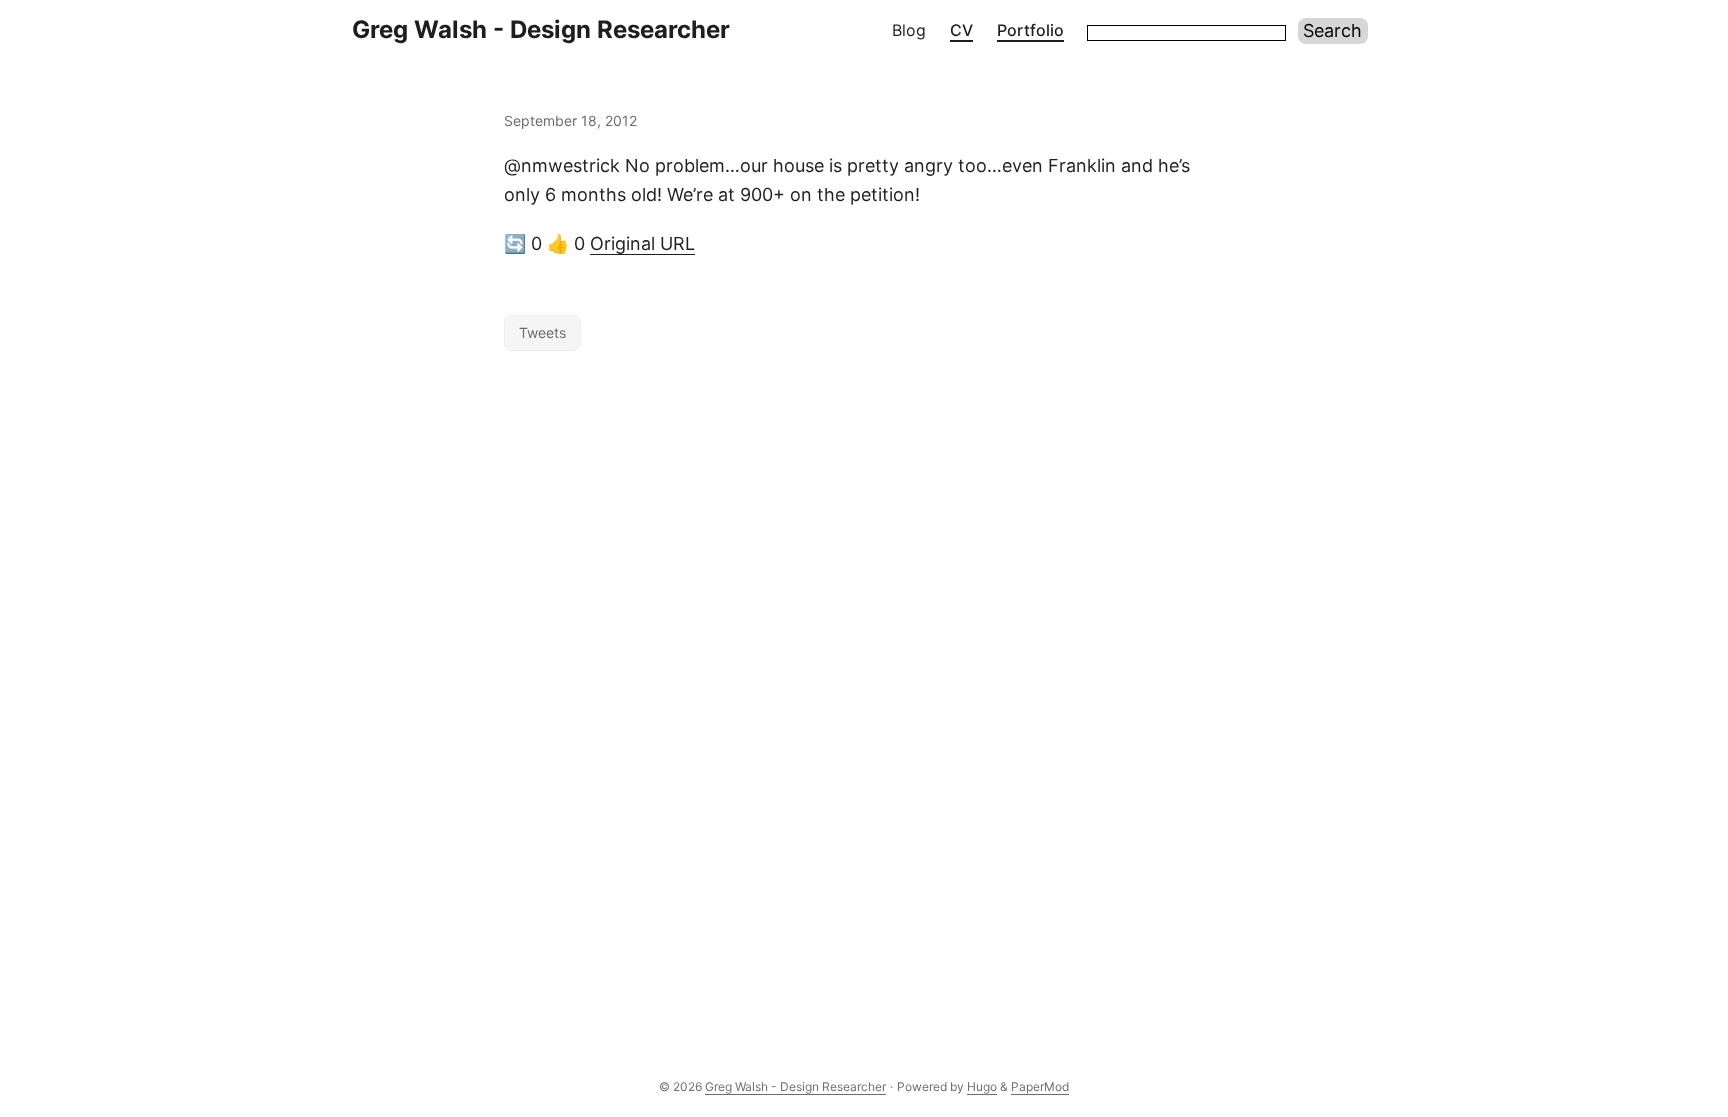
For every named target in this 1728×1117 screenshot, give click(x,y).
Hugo (982, 1086)
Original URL (642, 243)
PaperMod (1040, 1086)
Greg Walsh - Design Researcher (541, 29)
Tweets (542, 332)
